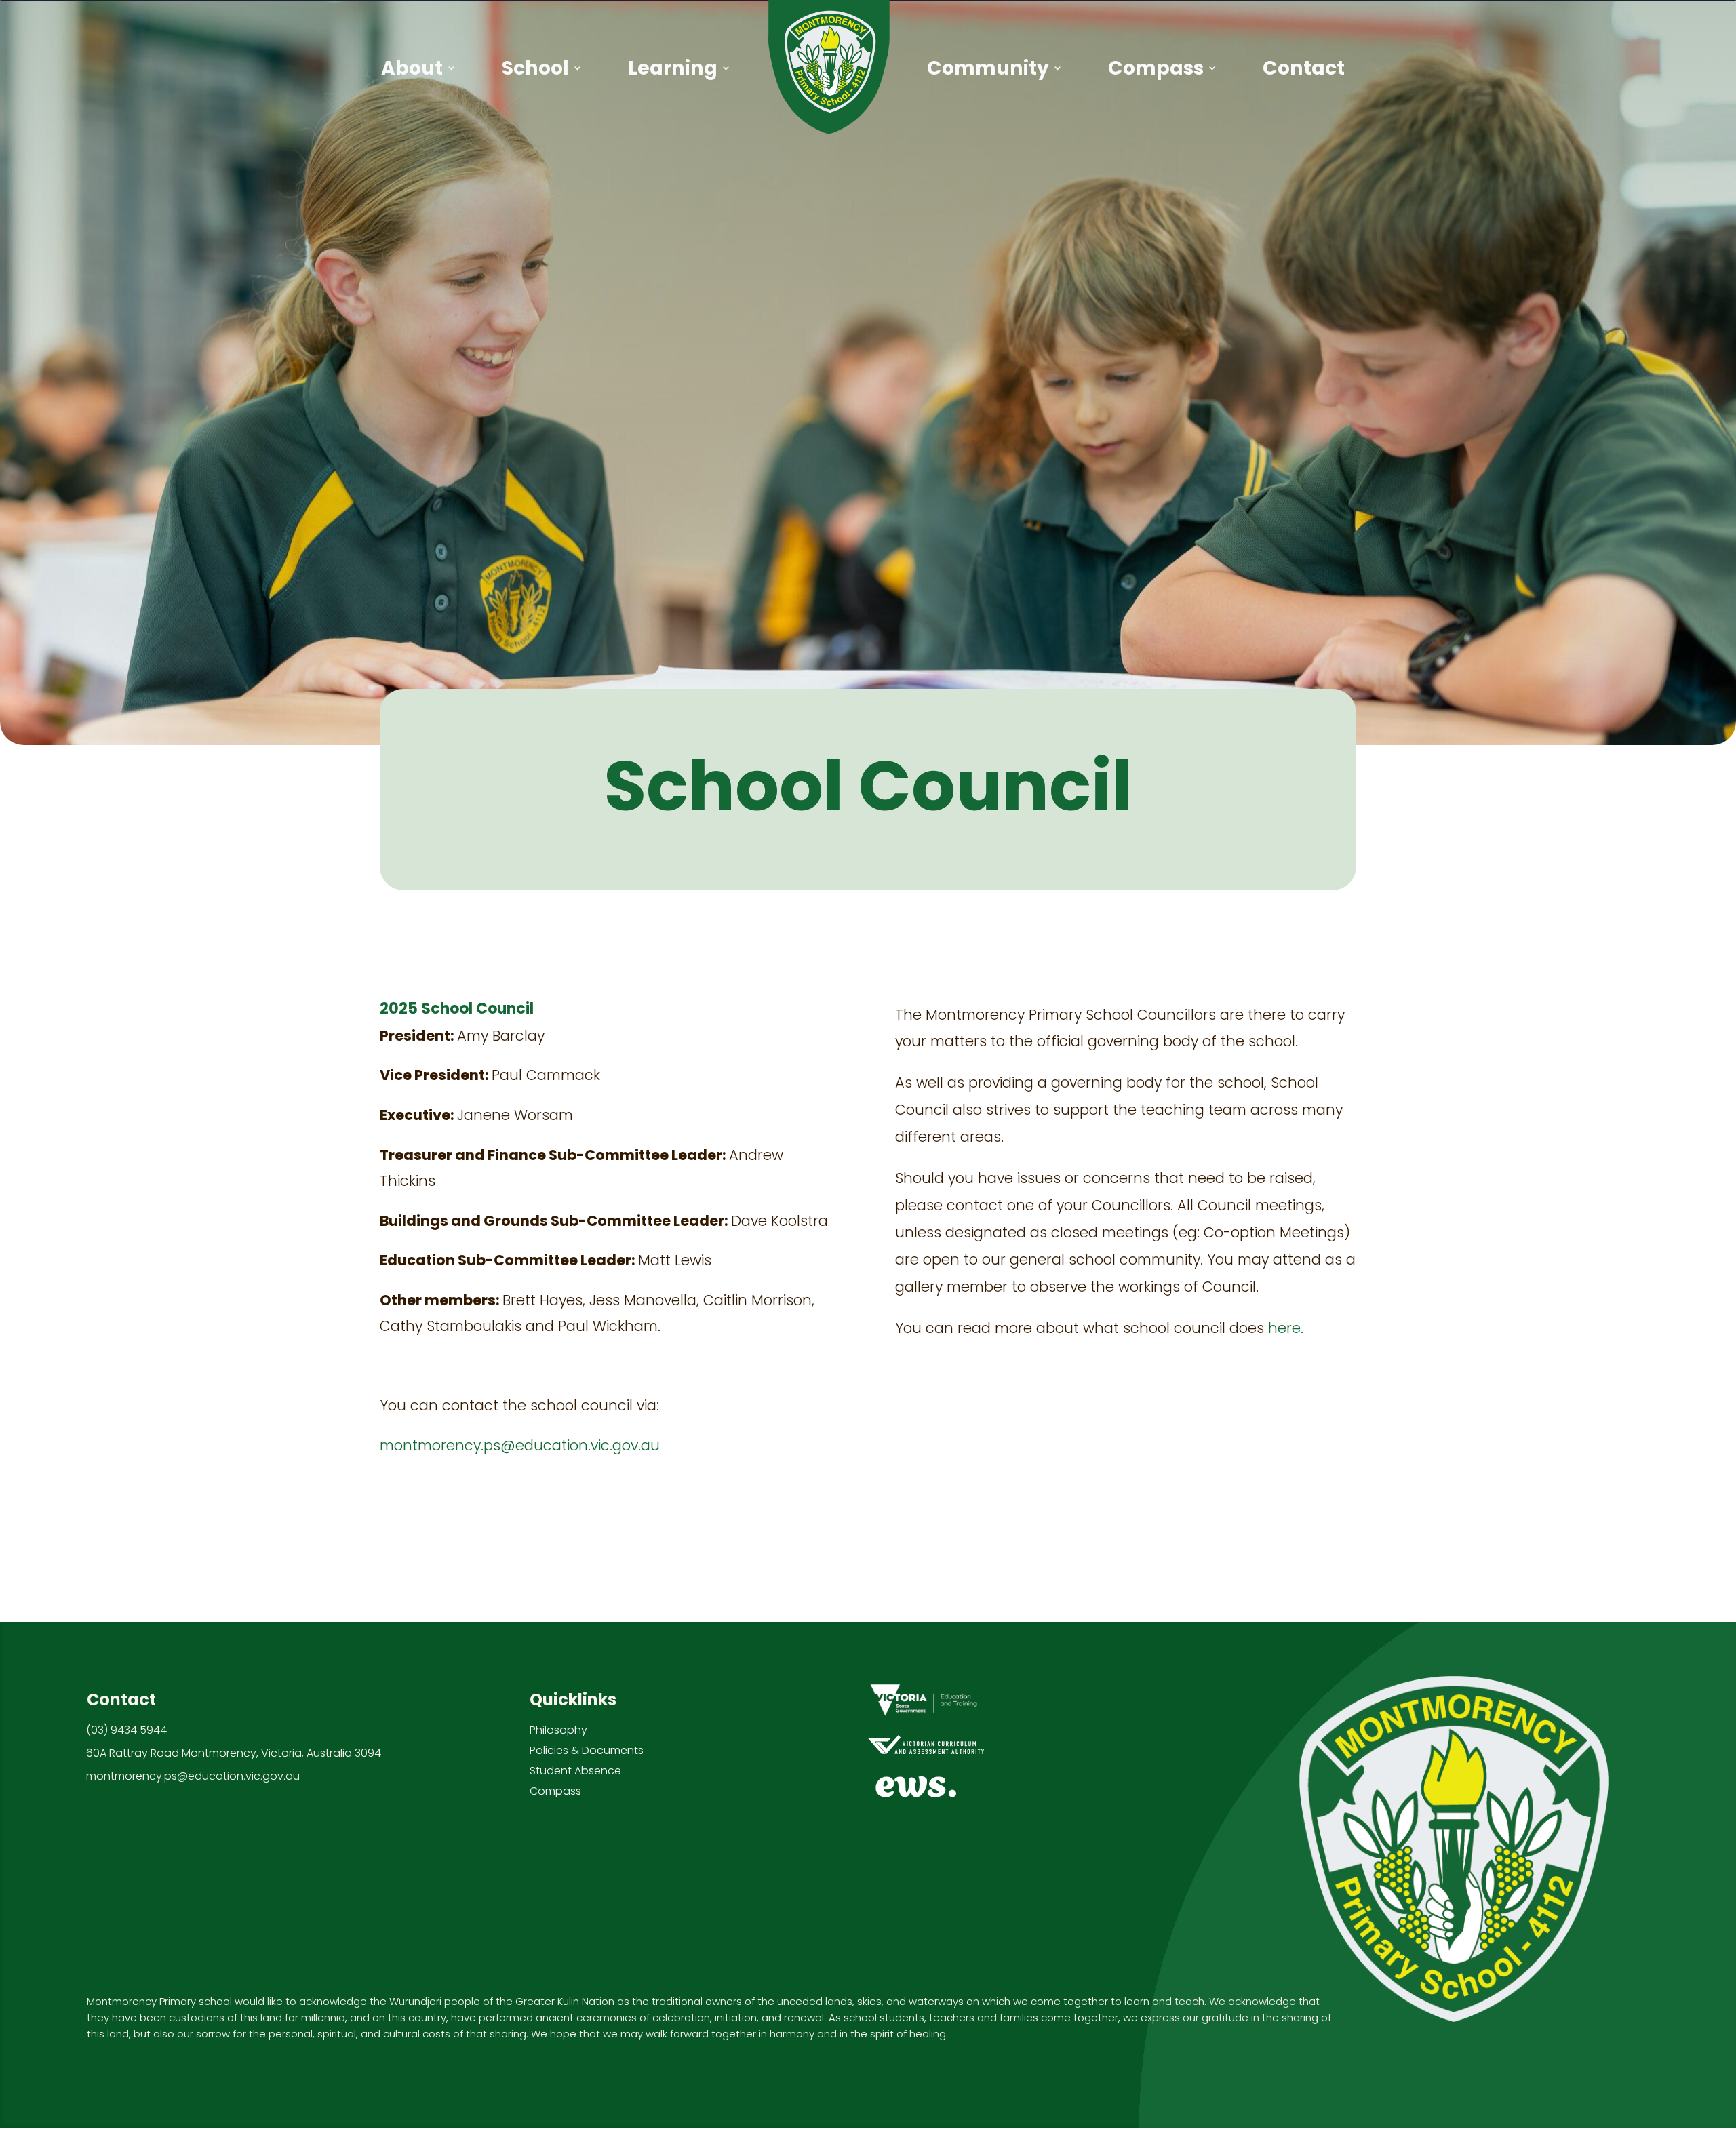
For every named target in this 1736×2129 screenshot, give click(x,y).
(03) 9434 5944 (126, 1730)
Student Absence (575, 1771)
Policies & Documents (587, 1750)
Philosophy (558, 1730)
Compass (555, 1791)
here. (1286, 1328)
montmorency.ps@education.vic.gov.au (520, 1445)
